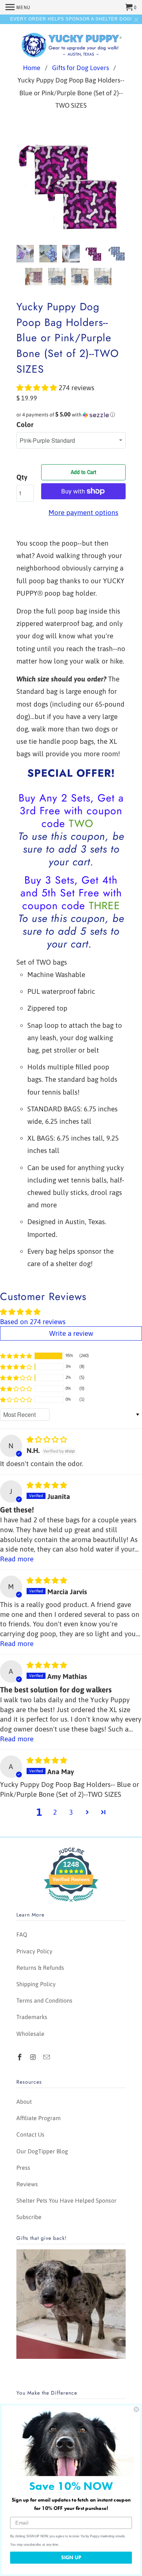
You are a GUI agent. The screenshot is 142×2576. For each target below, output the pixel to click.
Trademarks (32, 2017)
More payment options (83, 512)
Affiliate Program (39, 2118)
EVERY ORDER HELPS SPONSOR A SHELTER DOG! (71, 19)
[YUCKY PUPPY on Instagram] (34, 2057)
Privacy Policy (34, 1951)
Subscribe (29, 2217)
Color (25, 424)
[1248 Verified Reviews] (71, 1903)
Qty (22, 477)
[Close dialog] (136, 2409)
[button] (38, 388)
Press (23, 2168)
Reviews (27, 2184)
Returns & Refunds (40, 1968)
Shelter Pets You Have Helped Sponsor (66, 2200)
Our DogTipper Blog (42, 2151)
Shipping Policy (36, 1984)
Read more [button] (17, 1559)
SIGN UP (71, 2557)
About (24, 2102)
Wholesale (30, 2034)
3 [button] (71, 1812)
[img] (47, 1439)
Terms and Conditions (44, 2000)
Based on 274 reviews (33, 1322)
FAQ (22, 1934)
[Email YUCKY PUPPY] (47, 2057)
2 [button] (55, 1812)
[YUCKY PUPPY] (71, 44)
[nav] (18, 7)
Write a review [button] (71, 1333)
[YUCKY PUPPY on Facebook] (20, 2057)
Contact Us (30, 2134)
